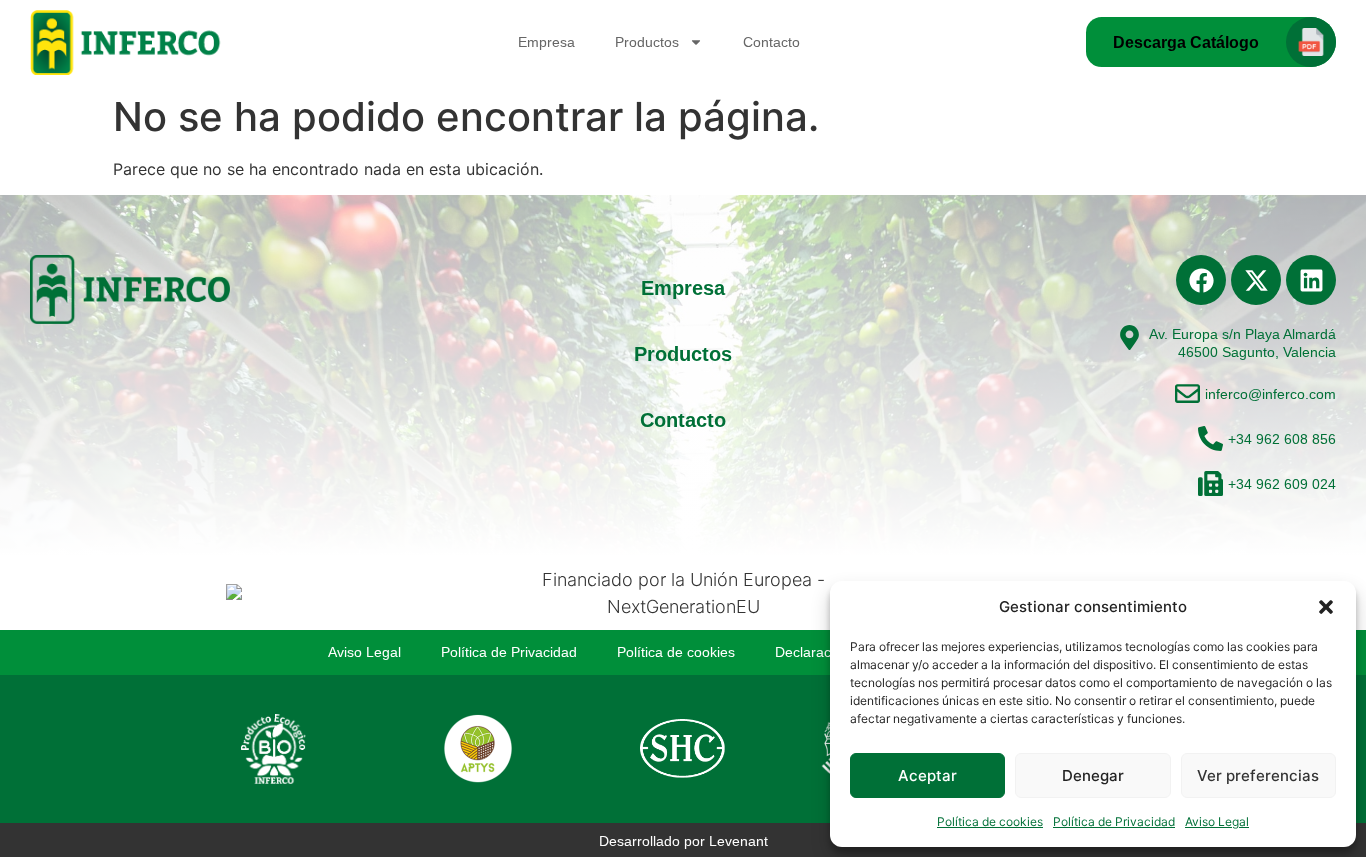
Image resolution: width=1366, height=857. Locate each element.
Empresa (546, 42)
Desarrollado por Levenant (683, 841)
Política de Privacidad (1114, 821)
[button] (1326, 607)
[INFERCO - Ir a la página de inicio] (127, 42)
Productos (647, 42)
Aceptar (927, 775)
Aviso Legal (1217, 821)
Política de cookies (990, 821)
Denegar (1093, 775)
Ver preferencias (1258, 775)
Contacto (771, 42)
